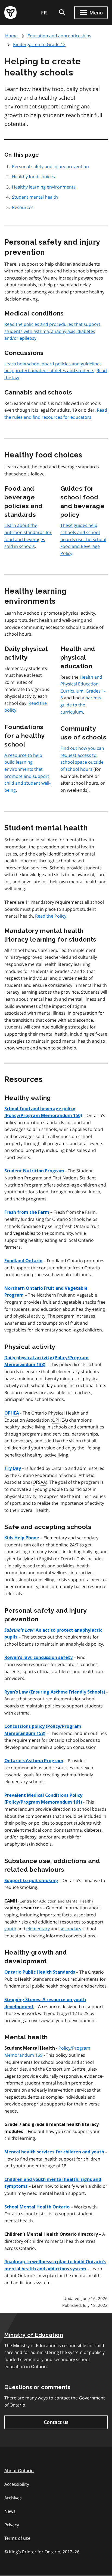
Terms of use (17, 2538)
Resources (23, 207)
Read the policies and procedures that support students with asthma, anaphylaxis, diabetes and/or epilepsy (52, 331)
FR (44, 13)
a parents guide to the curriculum (81, 705)
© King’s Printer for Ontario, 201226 (42, 2552)
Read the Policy (51, 916)
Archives (13, 2498)
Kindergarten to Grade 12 (39, 44)
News (10, 2511)
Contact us (56, 2422)
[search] (62, 13)
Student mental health (35, 197)
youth (10, 1929)
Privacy (12, 2525)
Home (11, 36)
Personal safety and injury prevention (50, 166)
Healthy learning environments (44, 187)
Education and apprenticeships (59, 36)
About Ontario (19, 2471)
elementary (38, 1929)
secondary (71, 1929)
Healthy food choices (33, 177)
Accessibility (17, 2484)
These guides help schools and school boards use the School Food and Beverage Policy (83, 539)
